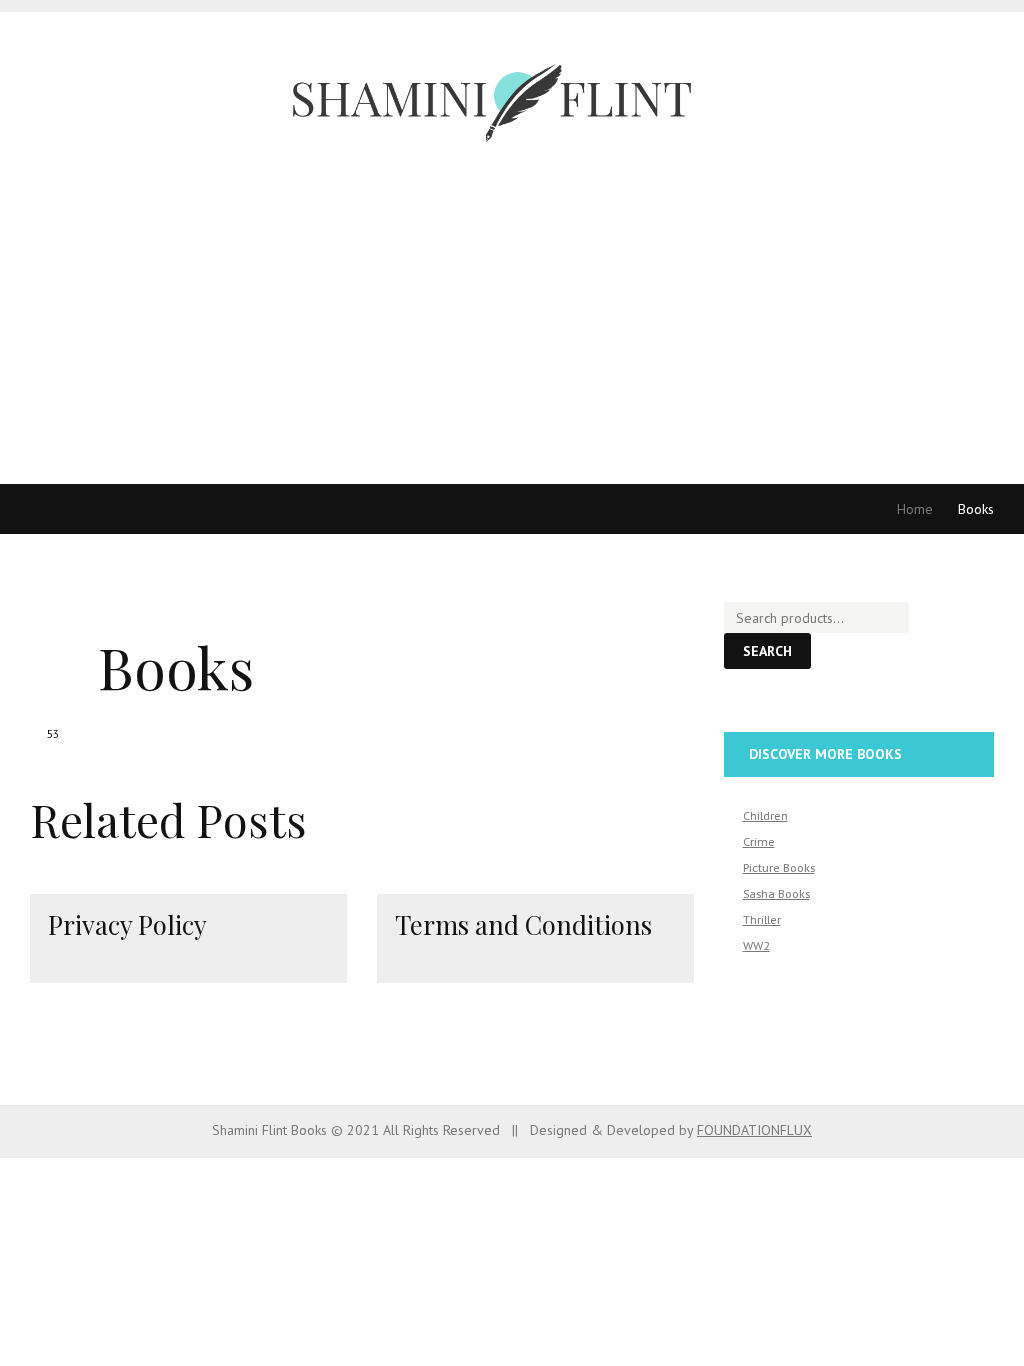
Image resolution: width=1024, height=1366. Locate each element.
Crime (759, 841)
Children (765, 815)
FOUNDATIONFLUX (754, 1130)
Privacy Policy (127, 924)
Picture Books (779, 867)
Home (915, 509)
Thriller (762, 919)
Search (767, 651)
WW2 (756, 945)
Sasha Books (776, 893)
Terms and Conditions (523, 924)
